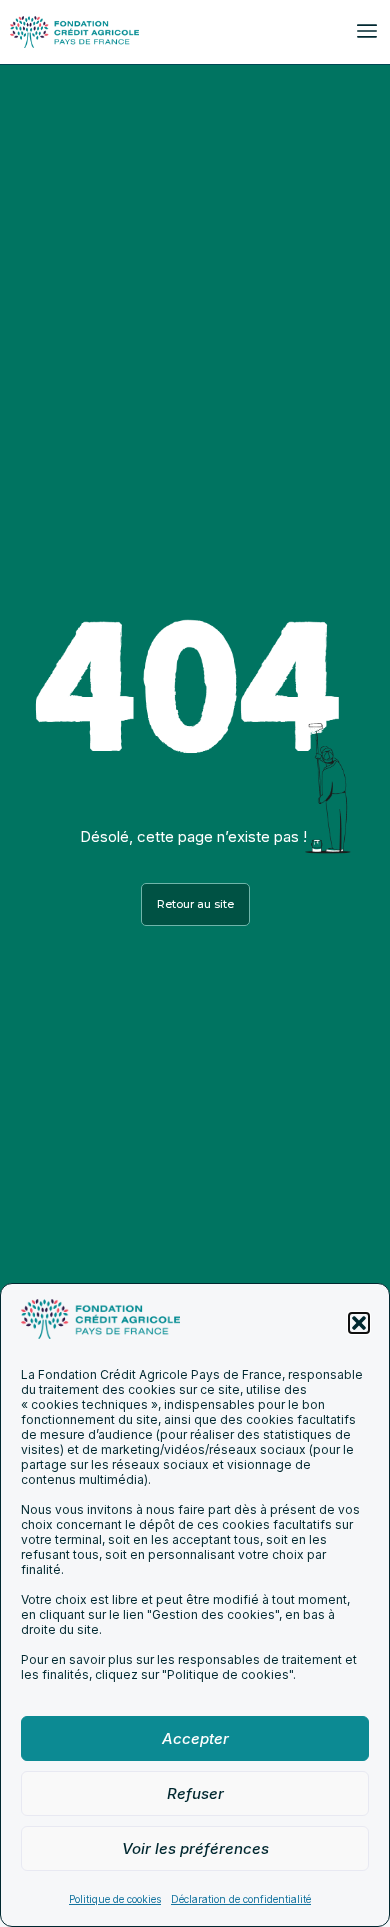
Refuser (195, 1793)
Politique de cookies (115, 1899)
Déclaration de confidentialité (241, 1899)
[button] (359, 1323)
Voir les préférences (195, 1848)
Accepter (195, 1738)
